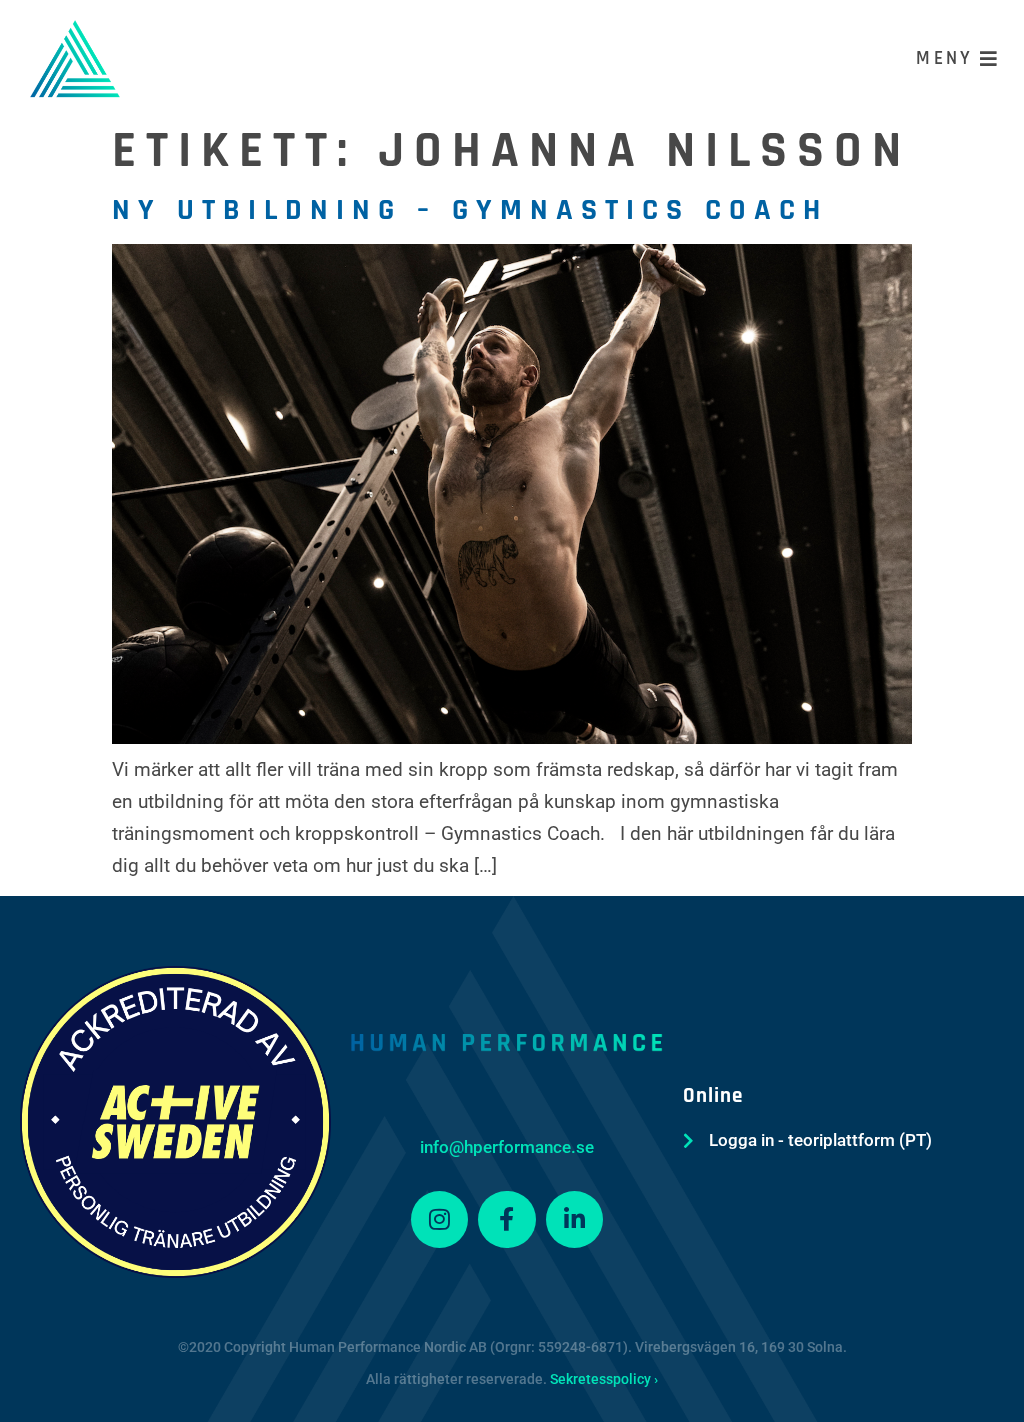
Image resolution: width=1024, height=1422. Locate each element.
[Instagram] (440, 1220)
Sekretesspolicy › (604, 1379)
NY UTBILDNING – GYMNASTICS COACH (470, 210)
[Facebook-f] (507, 1220)
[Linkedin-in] (575, 1220)
